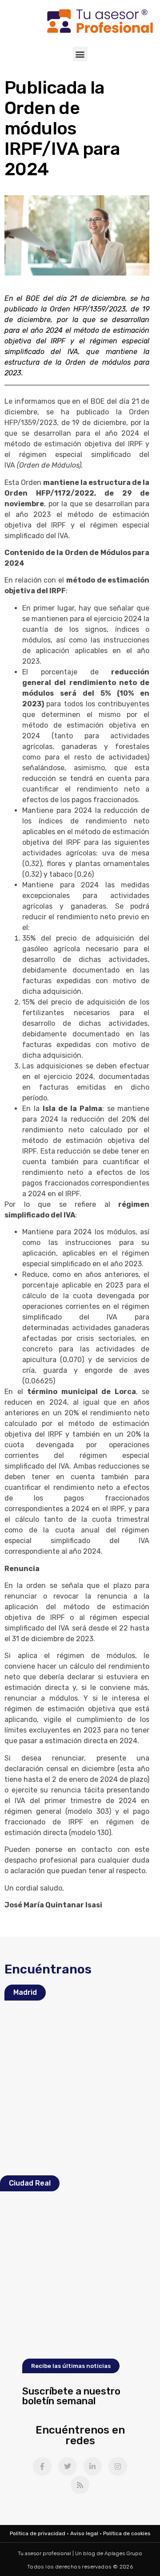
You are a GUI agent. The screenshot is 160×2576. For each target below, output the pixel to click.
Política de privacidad (38, 2533)
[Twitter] (68, 2466)
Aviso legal (84, 2533)
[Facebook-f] (42, 2466)
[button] (80, 54)
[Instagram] (118, 2466)
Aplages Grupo (123, 2553)
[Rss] (80, 2485)
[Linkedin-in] (93, 2466)
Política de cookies (127, 2533)
